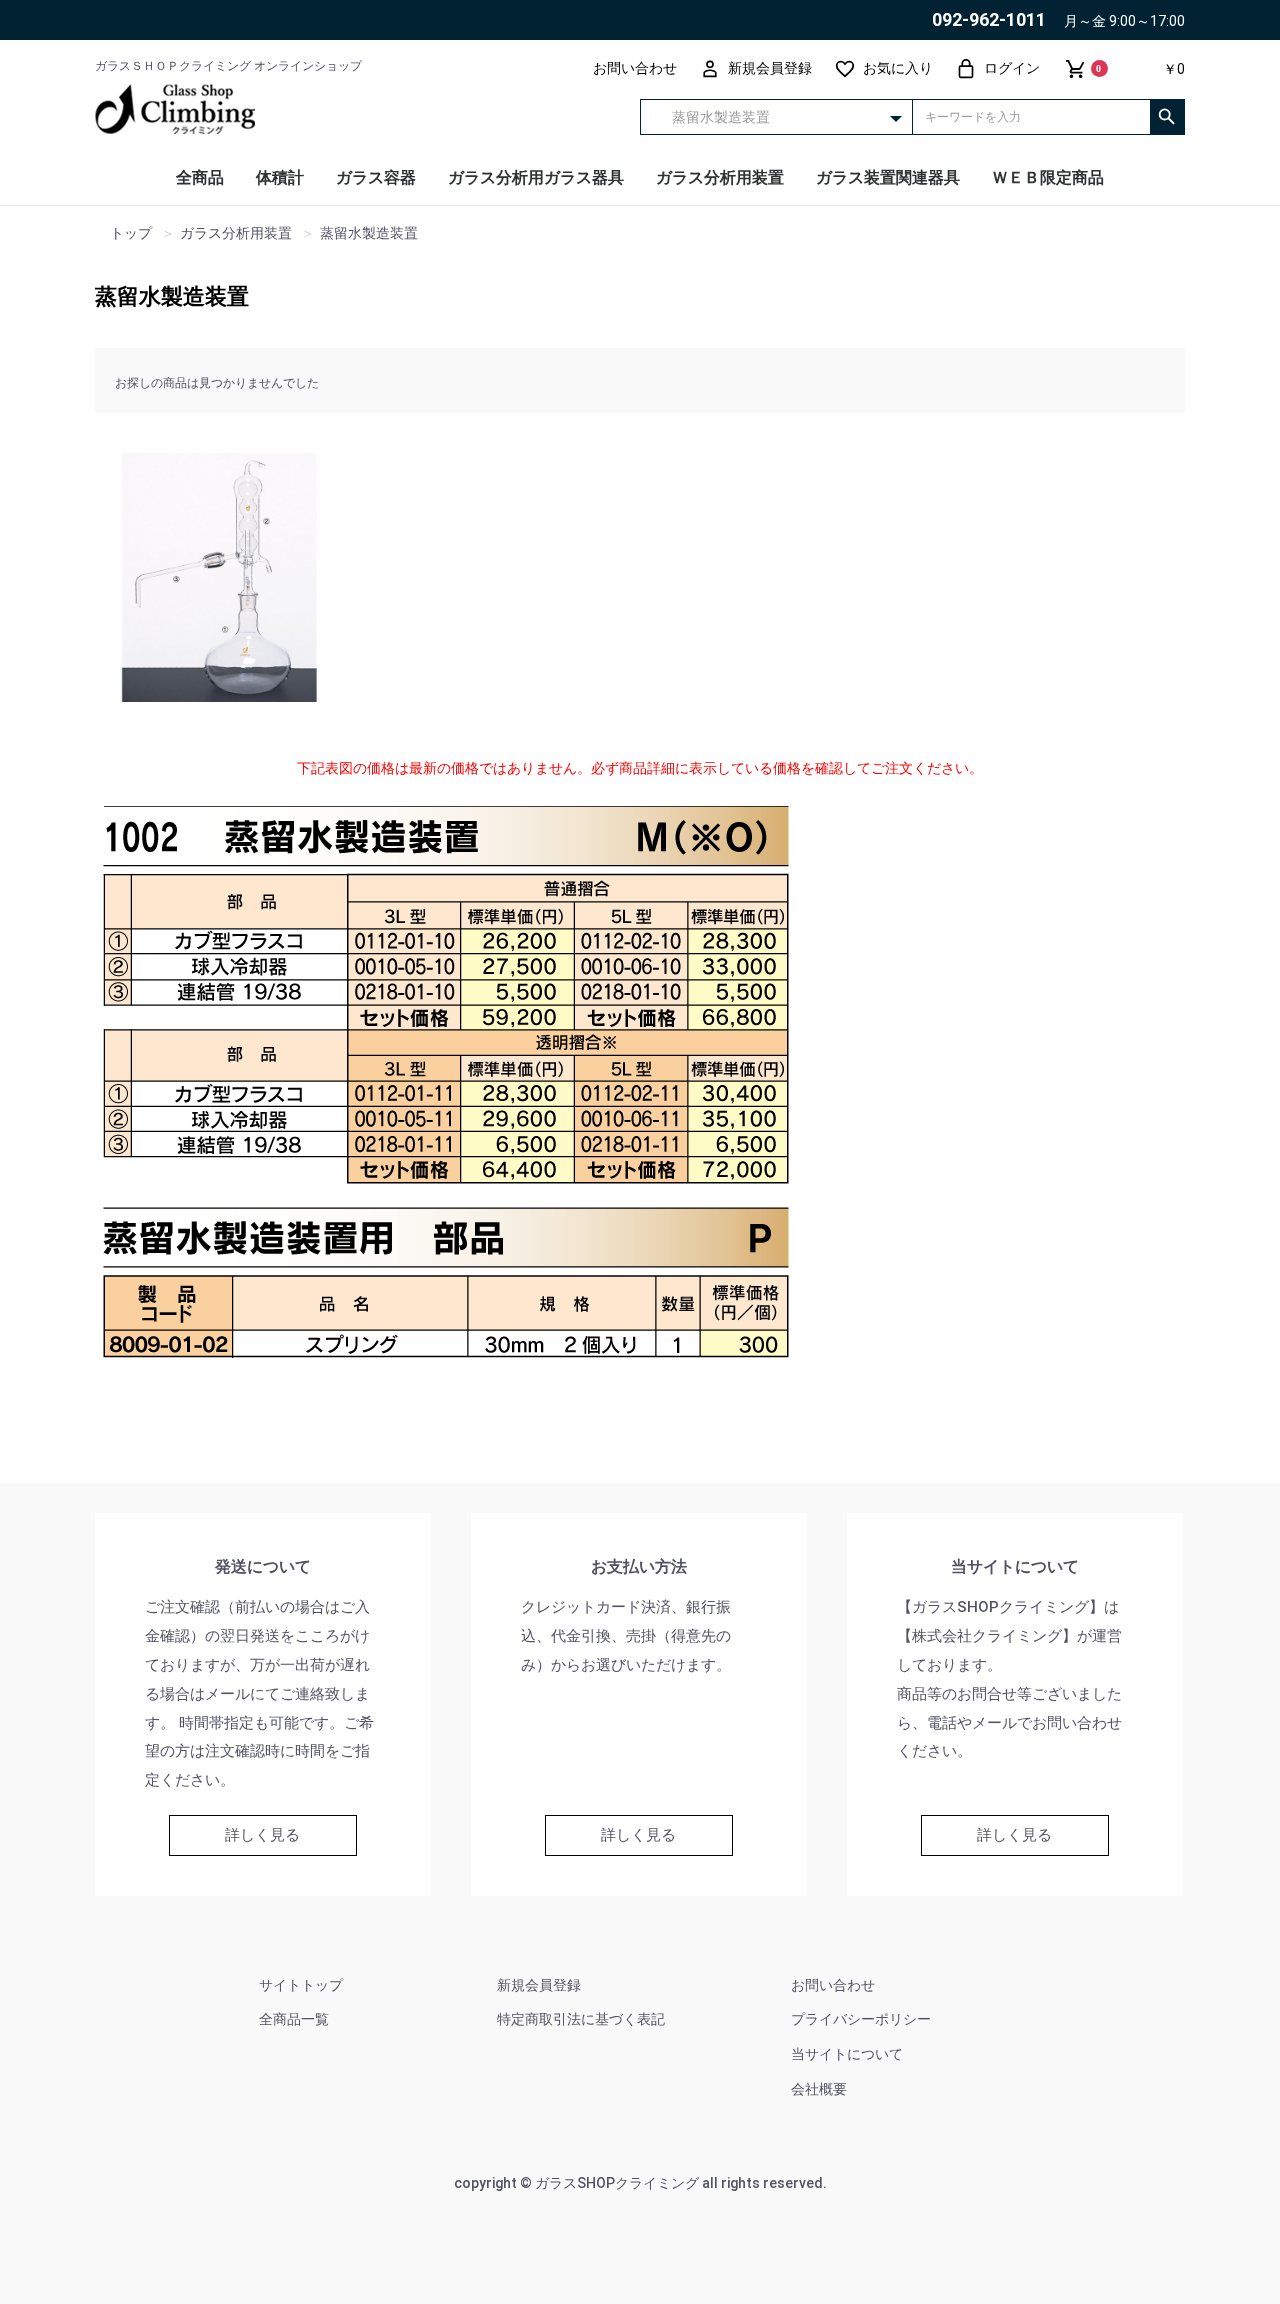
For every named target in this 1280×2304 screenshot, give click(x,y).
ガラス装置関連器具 (888, 177)
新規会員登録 (539, 1985)
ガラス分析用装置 (720, 177)
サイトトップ (301, 1985)
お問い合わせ (833, 1985)
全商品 (200, 177)
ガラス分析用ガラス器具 (536, 177)
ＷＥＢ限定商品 (1048, 177)
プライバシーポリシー (861, 2019)
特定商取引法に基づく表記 (581, 2019)
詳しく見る (262, 1835)
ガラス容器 (376, 177)
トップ (131, 233)
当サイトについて (847, 2054)
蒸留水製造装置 (172, 296)
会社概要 (819, 2089)
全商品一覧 (294, 2019)
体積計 (280, 177)
